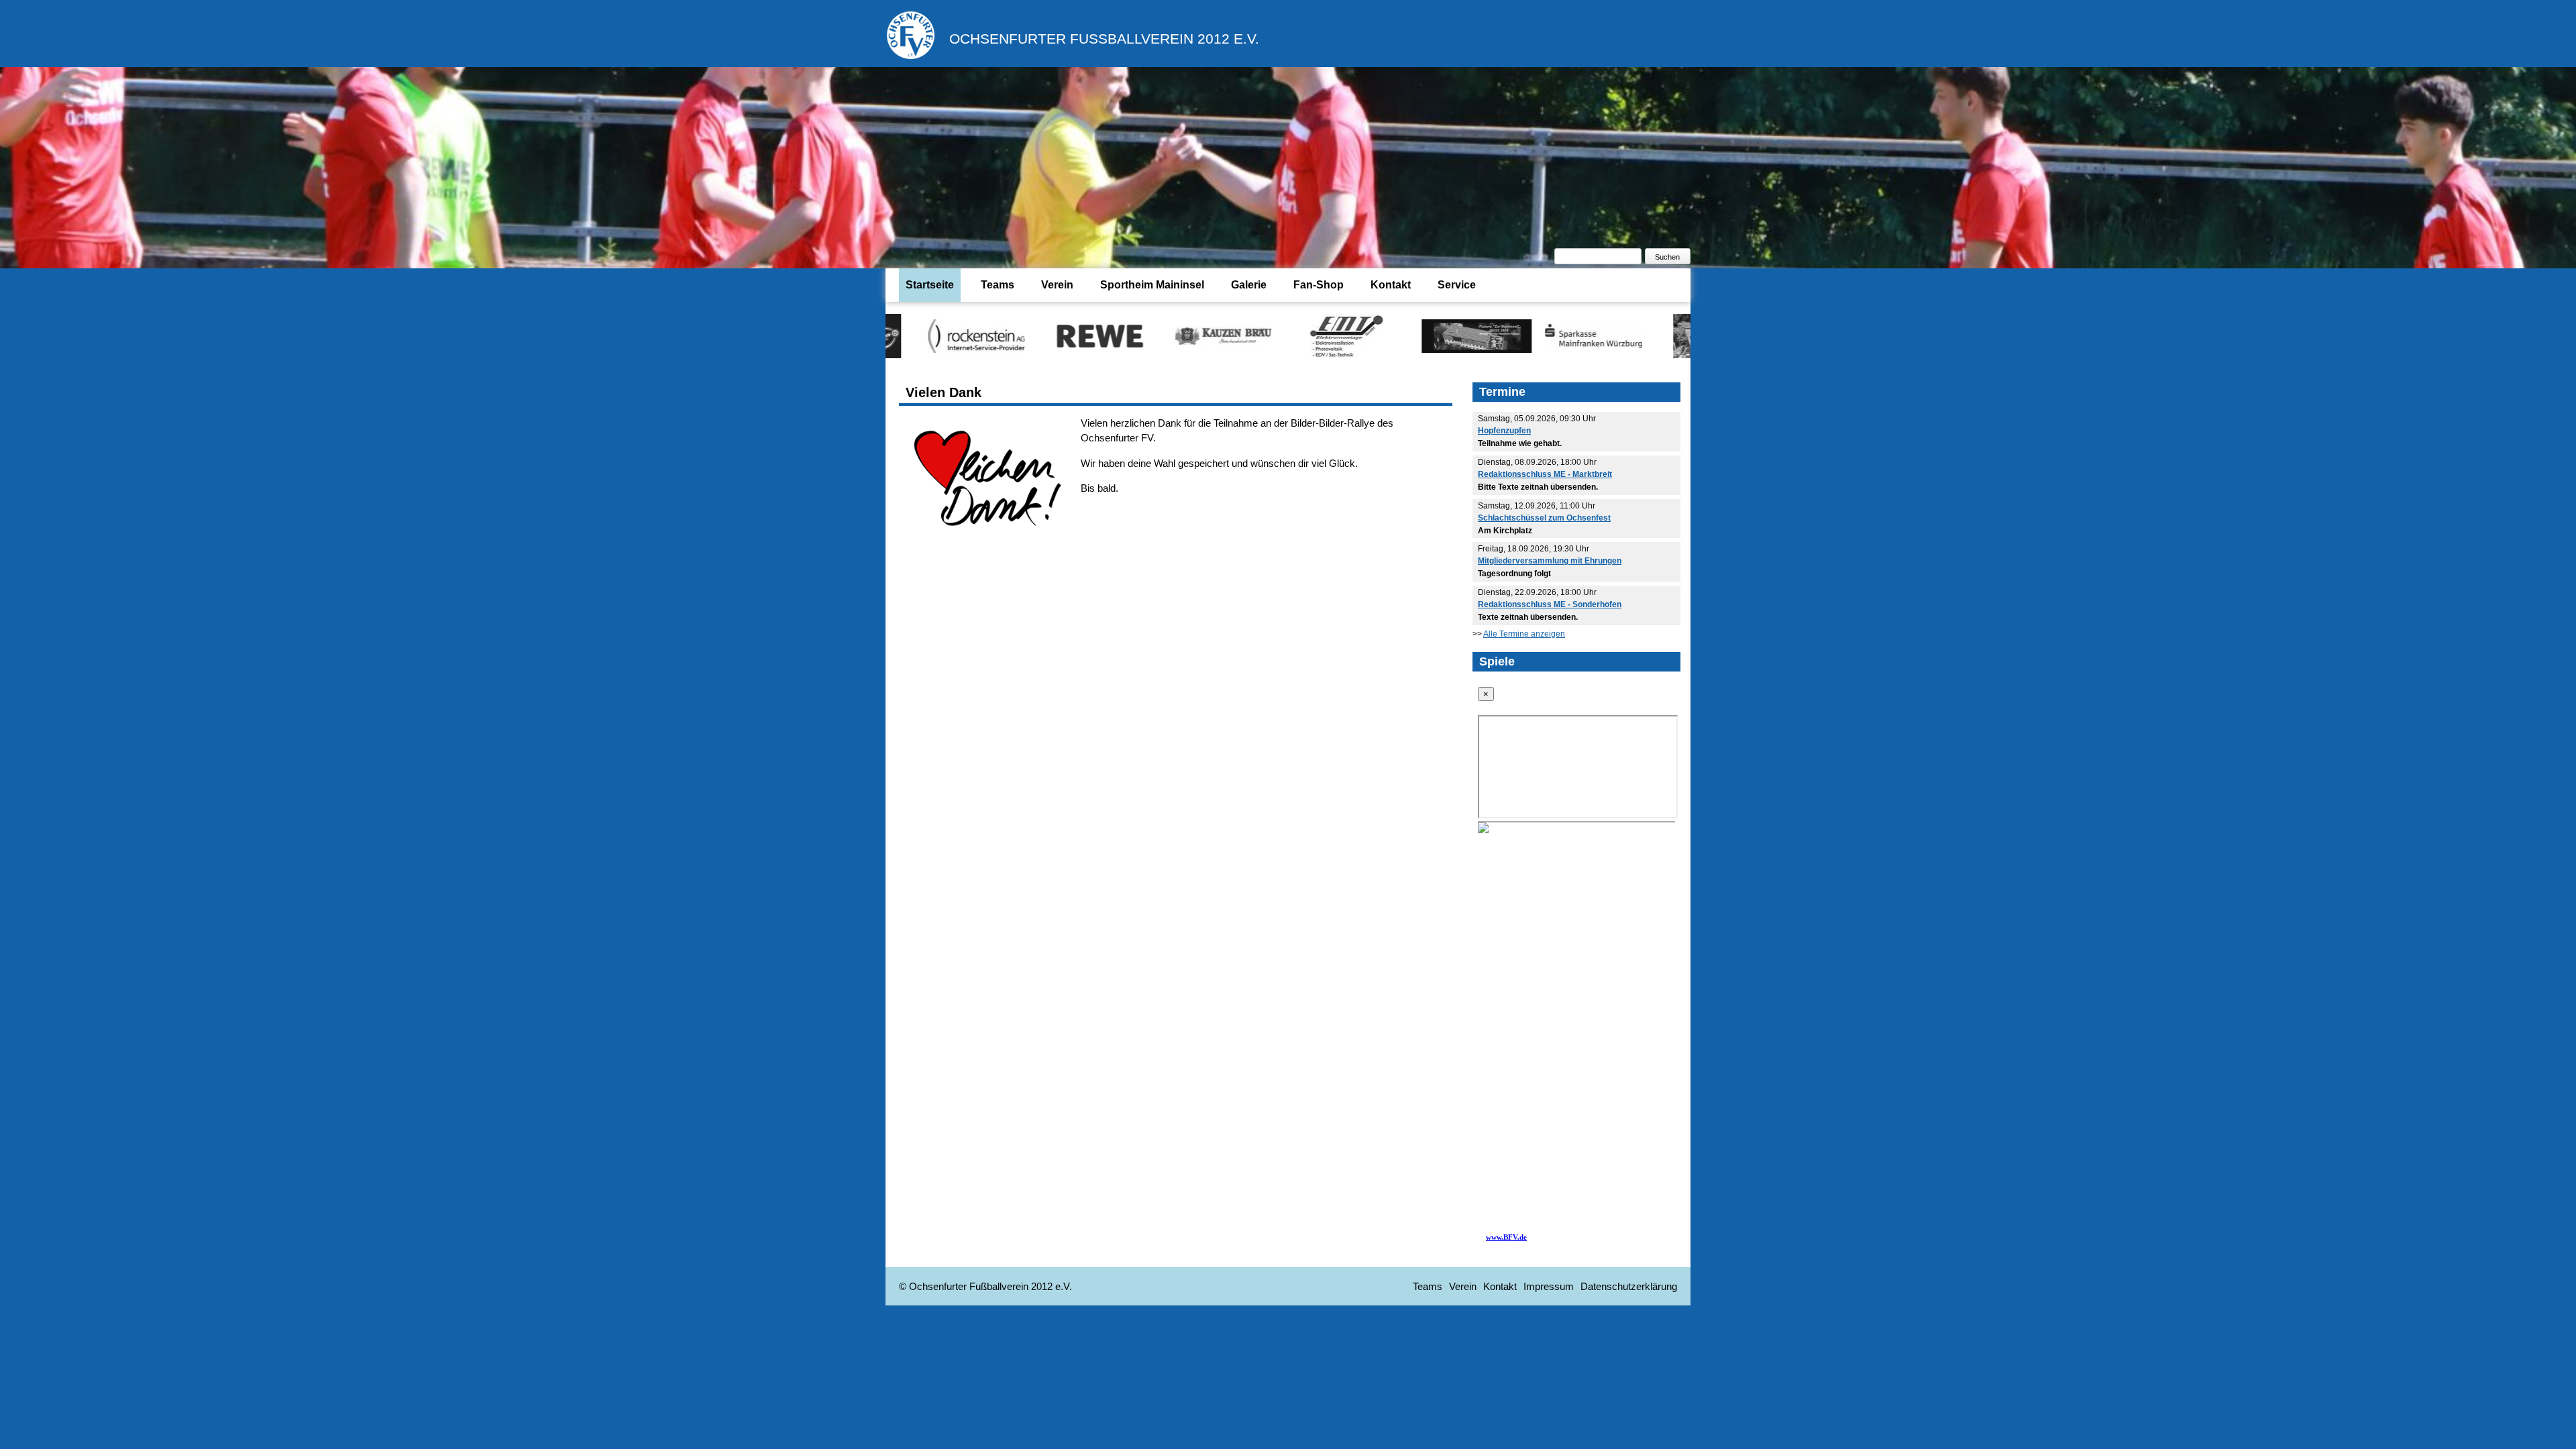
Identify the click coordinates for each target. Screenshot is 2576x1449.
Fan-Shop (1319, 285)
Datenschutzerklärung (1629, 1286)
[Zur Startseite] (911, 57)
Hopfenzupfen (1504, 431)
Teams (998, 285)
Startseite (930, 285)
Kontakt (1391, 285)
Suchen (1667, 257)
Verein (1057, 285)
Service (1457, 285)
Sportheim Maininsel (1152, 285)
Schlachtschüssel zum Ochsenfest (1544, 518)
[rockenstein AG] (894, 335)
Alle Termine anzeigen (1524, 634)
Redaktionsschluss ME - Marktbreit (1545, 474)
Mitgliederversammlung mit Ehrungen (1550, 561)
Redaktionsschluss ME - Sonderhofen (1550, 604)
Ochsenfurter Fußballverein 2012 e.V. (1104, 39)
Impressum (1549, 1286)
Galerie (1249, 285)
